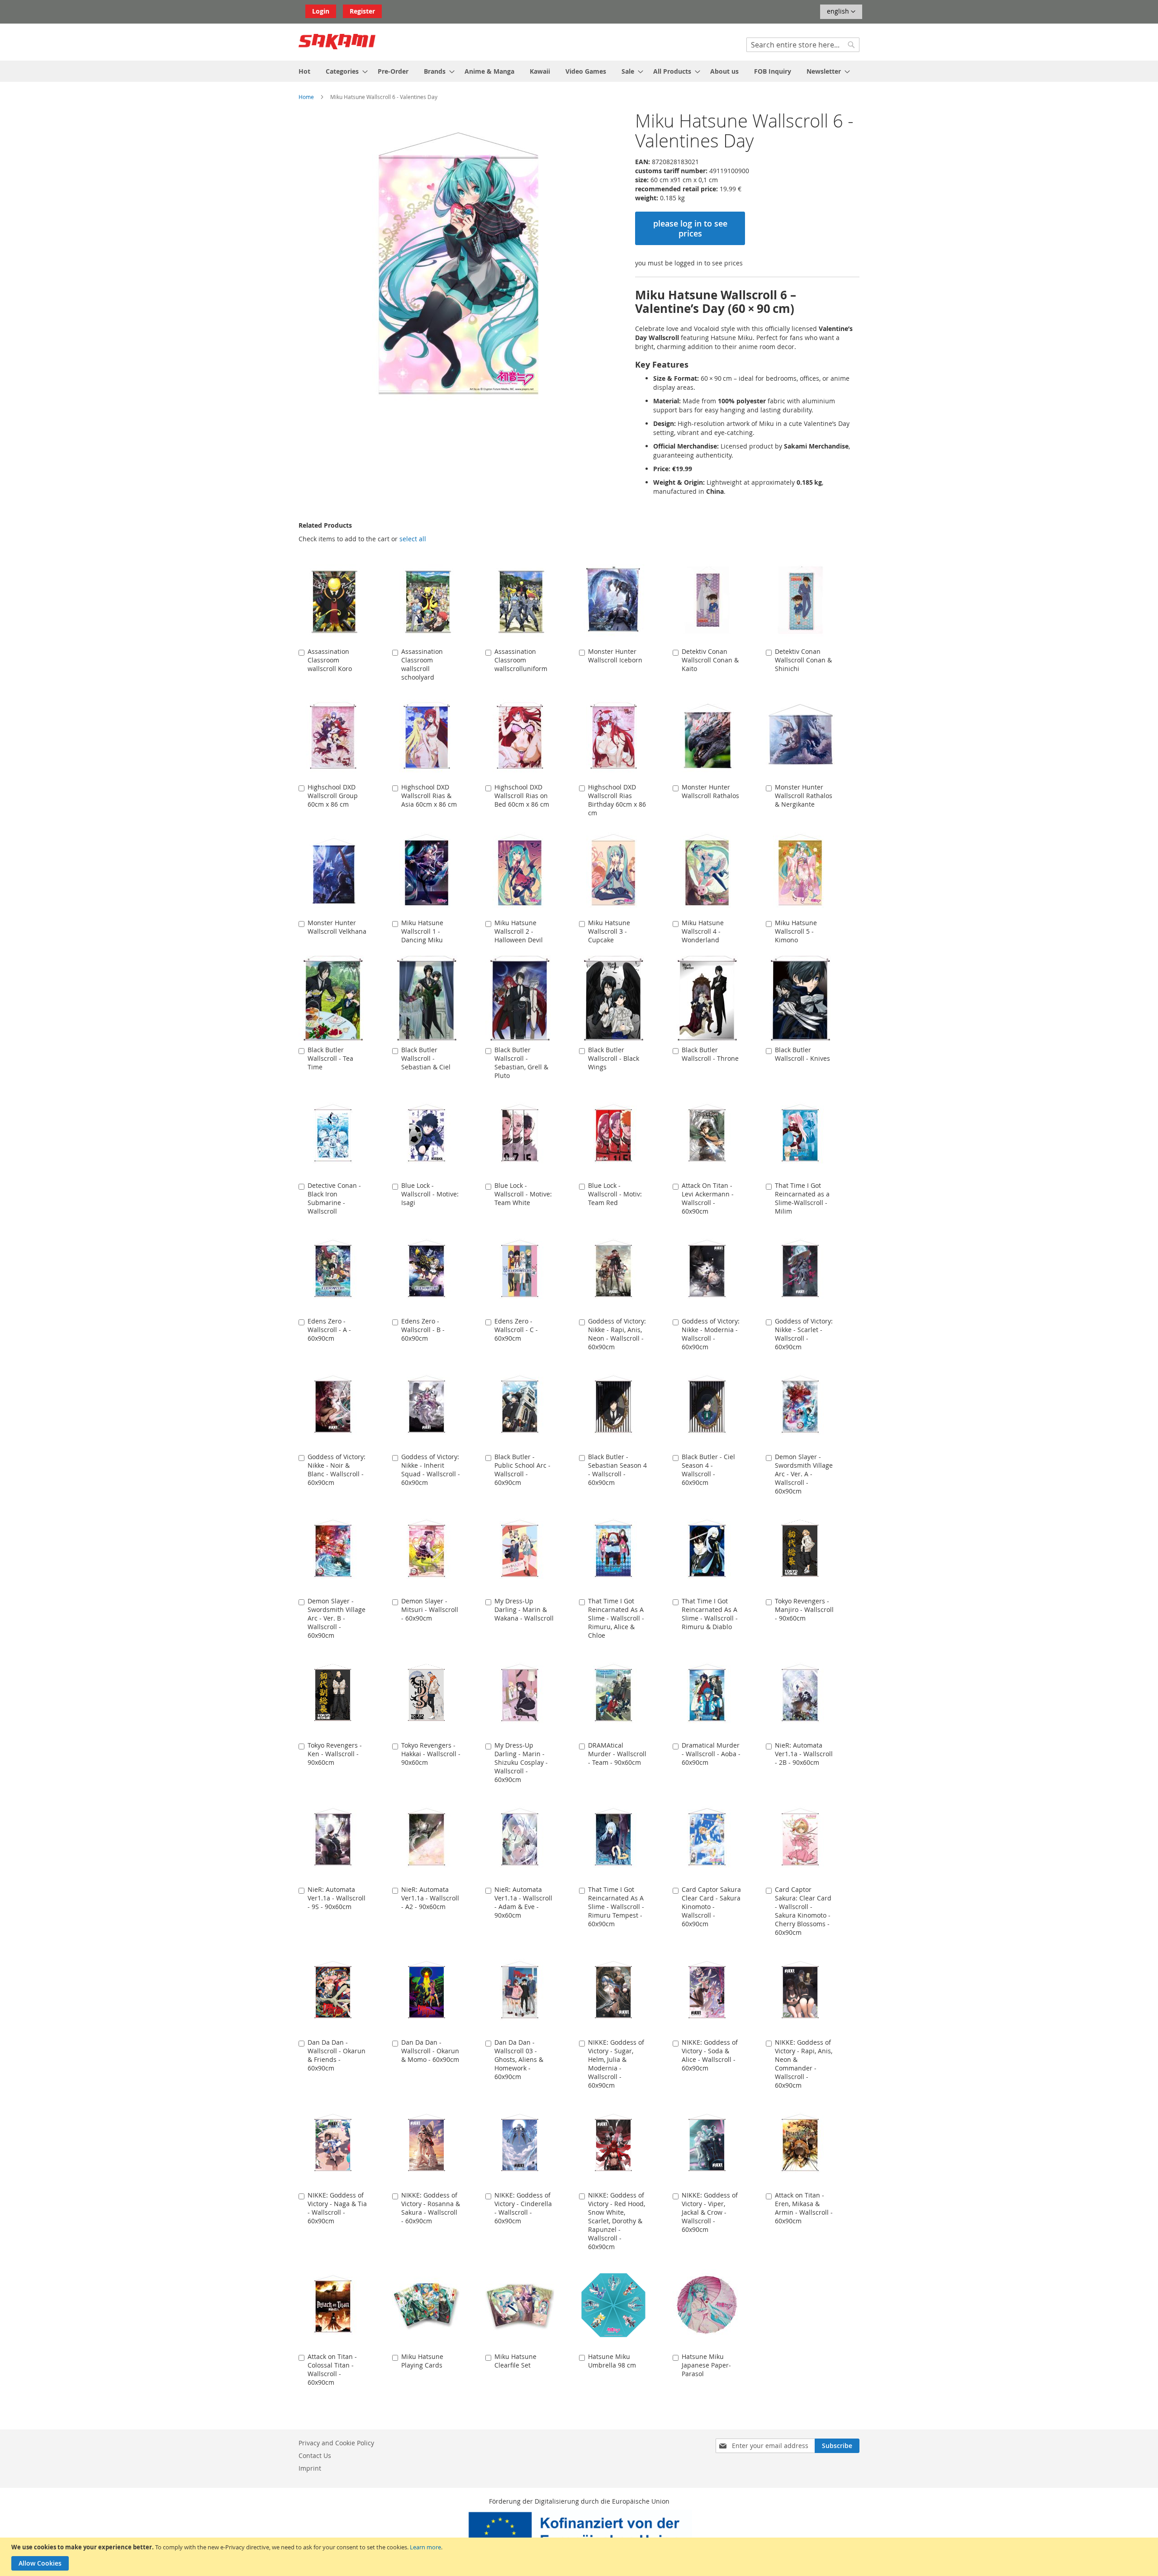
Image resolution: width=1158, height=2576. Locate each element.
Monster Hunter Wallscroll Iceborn (615, 656)
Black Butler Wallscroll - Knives (802, 1054)
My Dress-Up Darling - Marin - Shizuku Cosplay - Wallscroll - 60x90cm (521, 1762)
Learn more (425, 2547)
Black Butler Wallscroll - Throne (710, 1054)
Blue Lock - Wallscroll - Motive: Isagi (430, 1194)
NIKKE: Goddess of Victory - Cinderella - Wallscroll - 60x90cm (523, 2208)
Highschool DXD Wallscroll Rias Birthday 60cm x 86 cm (617, 800)
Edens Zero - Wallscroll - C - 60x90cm (516, 1330)
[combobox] (803, 45)
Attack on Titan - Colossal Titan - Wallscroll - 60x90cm (332, 2369)
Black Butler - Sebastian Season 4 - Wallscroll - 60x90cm (617, 1470)
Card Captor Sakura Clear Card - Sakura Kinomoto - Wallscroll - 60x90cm (711, 1907)
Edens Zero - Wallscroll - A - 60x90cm (329, 1330)
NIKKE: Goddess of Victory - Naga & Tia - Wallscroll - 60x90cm (337, 2208)
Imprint (310, 2468)
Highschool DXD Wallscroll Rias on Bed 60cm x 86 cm (522, 796)
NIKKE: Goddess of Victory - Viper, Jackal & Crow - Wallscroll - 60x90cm (710, 2212)
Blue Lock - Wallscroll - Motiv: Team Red (615, 1194)
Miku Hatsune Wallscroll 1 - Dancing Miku (422, 931)
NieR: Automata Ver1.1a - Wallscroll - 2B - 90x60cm (804, 1754)
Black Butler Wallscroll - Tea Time (330, 1058)
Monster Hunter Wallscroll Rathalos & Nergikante (804, 796)
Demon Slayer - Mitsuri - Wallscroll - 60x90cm (430, 1609)
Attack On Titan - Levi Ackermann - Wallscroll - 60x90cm (708, 1198)
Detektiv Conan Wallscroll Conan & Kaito (710, 660)
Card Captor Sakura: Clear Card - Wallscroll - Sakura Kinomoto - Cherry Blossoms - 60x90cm (803, 1911)
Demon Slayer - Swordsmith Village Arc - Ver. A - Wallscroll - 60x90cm (804, 1474)
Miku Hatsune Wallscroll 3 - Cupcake (609, 931)
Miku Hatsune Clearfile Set (515, 2361)
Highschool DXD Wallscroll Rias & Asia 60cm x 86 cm (429, 796)
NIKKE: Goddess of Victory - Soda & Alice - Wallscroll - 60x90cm (710, 2055)
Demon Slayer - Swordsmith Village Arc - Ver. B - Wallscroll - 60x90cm (337, 1618)
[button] (841, 12)
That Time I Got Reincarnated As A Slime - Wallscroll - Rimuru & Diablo (710, 1614)
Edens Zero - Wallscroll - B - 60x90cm (423, 1330)
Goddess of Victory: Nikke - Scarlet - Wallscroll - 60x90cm (804, 1334)
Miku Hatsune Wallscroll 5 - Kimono (796, 931)
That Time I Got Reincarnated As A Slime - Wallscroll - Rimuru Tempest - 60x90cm (616, 1907)
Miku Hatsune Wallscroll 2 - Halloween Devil (519, 931)
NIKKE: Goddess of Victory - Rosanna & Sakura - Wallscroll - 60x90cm (431, 2208)
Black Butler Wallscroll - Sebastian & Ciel (426, 1058)
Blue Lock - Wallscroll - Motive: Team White (523, 1194)
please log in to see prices (690, 228)
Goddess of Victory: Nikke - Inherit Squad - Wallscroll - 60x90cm (431, 1470)
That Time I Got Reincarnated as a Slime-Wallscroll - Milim (802, 1198)
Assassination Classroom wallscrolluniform (521, 660)
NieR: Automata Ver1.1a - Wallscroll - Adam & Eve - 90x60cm (523, 1902)
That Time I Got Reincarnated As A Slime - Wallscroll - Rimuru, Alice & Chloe (616, 1618)
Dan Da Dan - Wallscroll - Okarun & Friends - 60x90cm (337, 2055)
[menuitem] (304, 71)
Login (321, 11)
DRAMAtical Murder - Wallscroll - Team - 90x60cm (617, 1754)
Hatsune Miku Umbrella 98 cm (612, 2361)
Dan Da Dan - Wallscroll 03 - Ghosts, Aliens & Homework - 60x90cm (519, 2059)
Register (362, 11)
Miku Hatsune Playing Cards (422, 2361)
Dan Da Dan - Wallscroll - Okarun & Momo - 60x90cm (430, 2051)
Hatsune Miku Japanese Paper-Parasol (706, 2365)
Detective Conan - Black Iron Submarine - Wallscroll (334, 1198)
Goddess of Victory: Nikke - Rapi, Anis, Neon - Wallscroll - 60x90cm (617, 1334)
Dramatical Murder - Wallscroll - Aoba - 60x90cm (711, 1754)
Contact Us (315, 2455)
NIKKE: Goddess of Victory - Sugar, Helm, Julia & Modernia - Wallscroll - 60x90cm (616, 2064)
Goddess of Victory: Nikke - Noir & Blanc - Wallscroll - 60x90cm (337, 1470)
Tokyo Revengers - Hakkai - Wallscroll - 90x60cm (431, 1754)
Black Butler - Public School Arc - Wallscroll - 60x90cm (522, 1470)
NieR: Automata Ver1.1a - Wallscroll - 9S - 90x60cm (337, 1898)
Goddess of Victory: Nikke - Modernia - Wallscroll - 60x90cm (711, 1334)
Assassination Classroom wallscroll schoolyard (422, 664)
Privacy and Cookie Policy (336, 2443)
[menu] (579, 71)
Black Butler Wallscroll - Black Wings (614, 1058)
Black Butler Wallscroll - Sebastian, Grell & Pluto (521, 1063)
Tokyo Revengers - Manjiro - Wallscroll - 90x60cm (804, 1609)
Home (306, 97)
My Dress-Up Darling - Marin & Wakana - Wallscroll (524, 1609)
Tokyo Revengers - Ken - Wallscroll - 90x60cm (335, 1754)
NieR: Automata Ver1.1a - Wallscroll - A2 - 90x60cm (430, 1898)
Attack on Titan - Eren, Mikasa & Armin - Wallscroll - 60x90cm (804, 2208)
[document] (580, 2557)
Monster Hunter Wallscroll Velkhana (337, 927)
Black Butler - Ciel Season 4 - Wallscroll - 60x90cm (708, 1470)
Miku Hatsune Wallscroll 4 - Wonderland (703, 931)
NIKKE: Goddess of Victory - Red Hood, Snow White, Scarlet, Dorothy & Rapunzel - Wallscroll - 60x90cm (617, 2221)
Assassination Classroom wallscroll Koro (330, 660)
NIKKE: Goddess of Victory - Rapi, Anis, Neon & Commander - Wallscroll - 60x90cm (804, 2064)
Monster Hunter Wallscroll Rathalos (710, 791)
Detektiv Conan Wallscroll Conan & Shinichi (803, 660)
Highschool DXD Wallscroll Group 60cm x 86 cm (333, 796)
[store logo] (337, 42)
